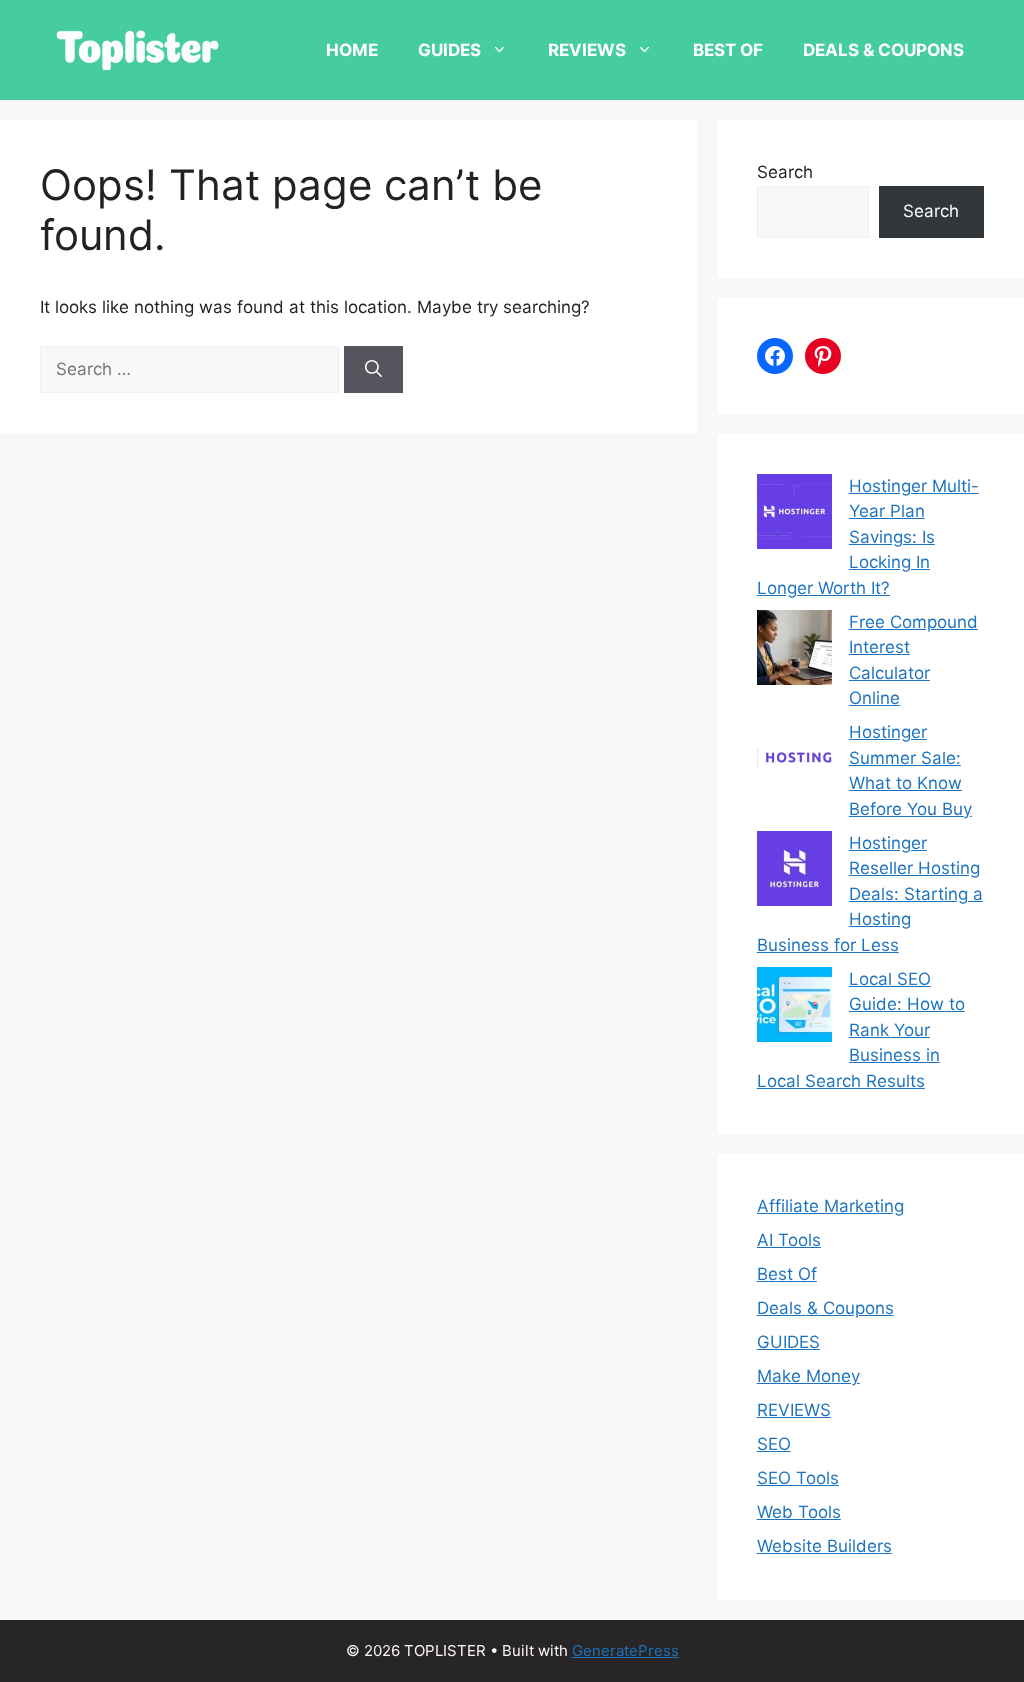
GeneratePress (625, 1650)
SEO (774, 1444)
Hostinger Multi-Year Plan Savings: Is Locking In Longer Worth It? (868, 537)
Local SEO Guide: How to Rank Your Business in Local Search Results (861, 1030)
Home (352, 50)
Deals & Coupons (883, 50)
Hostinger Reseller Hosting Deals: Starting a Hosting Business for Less (870, 894)
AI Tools (789, 1240)
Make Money (808, 1376)
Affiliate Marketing (830, 1206)
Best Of (728, 50)
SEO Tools (798, 1478)
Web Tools (799, 1512)
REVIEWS (587, 50)
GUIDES (449, 50)
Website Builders (824, 1546)
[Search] (373, 370)
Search (785, 172)
